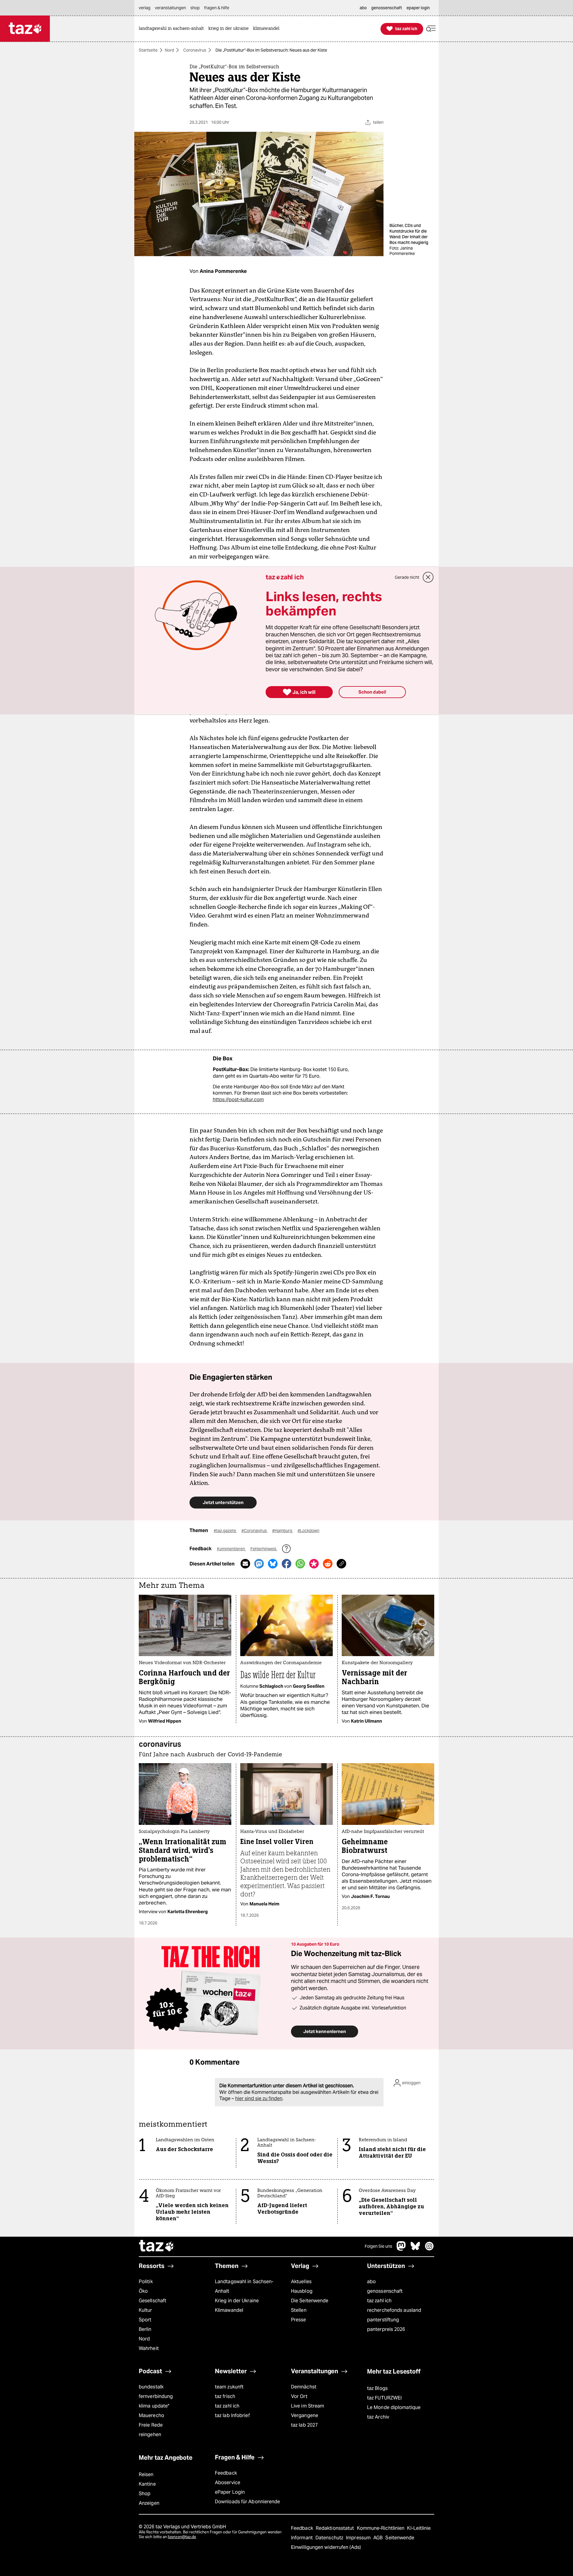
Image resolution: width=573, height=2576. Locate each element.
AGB (379, 2538)
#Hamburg (283, 1531)
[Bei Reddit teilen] (328, 1564)
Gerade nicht (407, 577)
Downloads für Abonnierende (248, 2502)
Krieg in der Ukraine (237, 2301)
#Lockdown (308, 1531)
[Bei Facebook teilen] (286, 1564)
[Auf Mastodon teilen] (259, 1564)
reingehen (150, 2435)
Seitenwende (400, 2538)
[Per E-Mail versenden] (245, 1564)
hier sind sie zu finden (259, 2098)
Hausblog (302, 2291)
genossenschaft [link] (387, 8)
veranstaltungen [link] (170, 8)
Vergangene (305, 2415)
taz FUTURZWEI (384, 2398)
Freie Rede (151, 2425)
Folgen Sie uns (378, 2246)
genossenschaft (385, 2291)
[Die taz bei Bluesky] (415, 2249)
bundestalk (151, 2387)
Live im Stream (308, 2406)
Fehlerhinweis (264, 1549)
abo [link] (363, 8)
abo (371, 2282)
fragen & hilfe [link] (217, 8)
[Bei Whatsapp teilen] (300, 1564)
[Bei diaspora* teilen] (314, 1564)
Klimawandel (229, 2310)
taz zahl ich (379, 2301)
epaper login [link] (418, 8)
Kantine (147, 2484)
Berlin (145, 2329)
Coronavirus (195, 50)
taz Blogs (377, 2388)
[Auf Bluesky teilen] (273, 1564)
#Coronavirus (255, 1531)
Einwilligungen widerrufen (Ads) (326, 2547)
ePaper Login (230, 2492)
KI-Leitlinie (419, 2528)
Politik (146, 2282)
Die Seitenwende (310, 2301)
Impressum (359, 2538)
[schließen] (428, 577)
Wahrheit (149, 2348)
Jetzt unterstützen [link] (223, 1502)
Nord (169, 50)
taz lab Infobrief (232, 2415)
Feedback (226, 2473)
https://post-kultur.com (238, 1100)
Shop (145, 2494)
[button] (431, 29)
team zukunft (229, 2387)
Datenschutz (330, 2538)
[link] (173, 29)
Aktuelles (301, 2282)
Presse (299, 2320)
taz (157, 2247)
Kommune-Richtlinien (381, 2528)
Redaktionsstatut (336, 2528)
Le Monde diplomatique (394, 2407)
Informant (302, 2538)
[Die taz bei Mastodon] (401, 2249)
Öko (143, 2291)
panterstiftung (383, 2320)
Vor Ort (299, 2396)
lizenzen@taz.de (182, 2537)
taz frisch (225, 2396)
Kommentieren (231, 1549)
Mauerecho (151, 2415)
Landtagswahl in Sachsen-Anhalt (244, 2286)
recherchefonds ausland (394, 2310)
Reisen (146, 2474)
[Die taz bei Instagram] (429, 2249)
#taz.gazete (225, 1531)
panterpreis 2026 (386, 2329)
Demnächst (304, 2387)
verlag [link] (145, 8)
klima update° (154, 2406)
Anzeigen (149, 2503)
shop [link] (195, 8)
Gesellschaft (153, 2301)
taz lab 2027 (304, 2425)
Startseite (148, 50)
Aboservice (228, 2483)
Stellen (299, 2310)
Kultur (145, 2310)
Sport (145, 2320)
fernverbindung (156, 2396)
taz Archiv (378, 2417)
